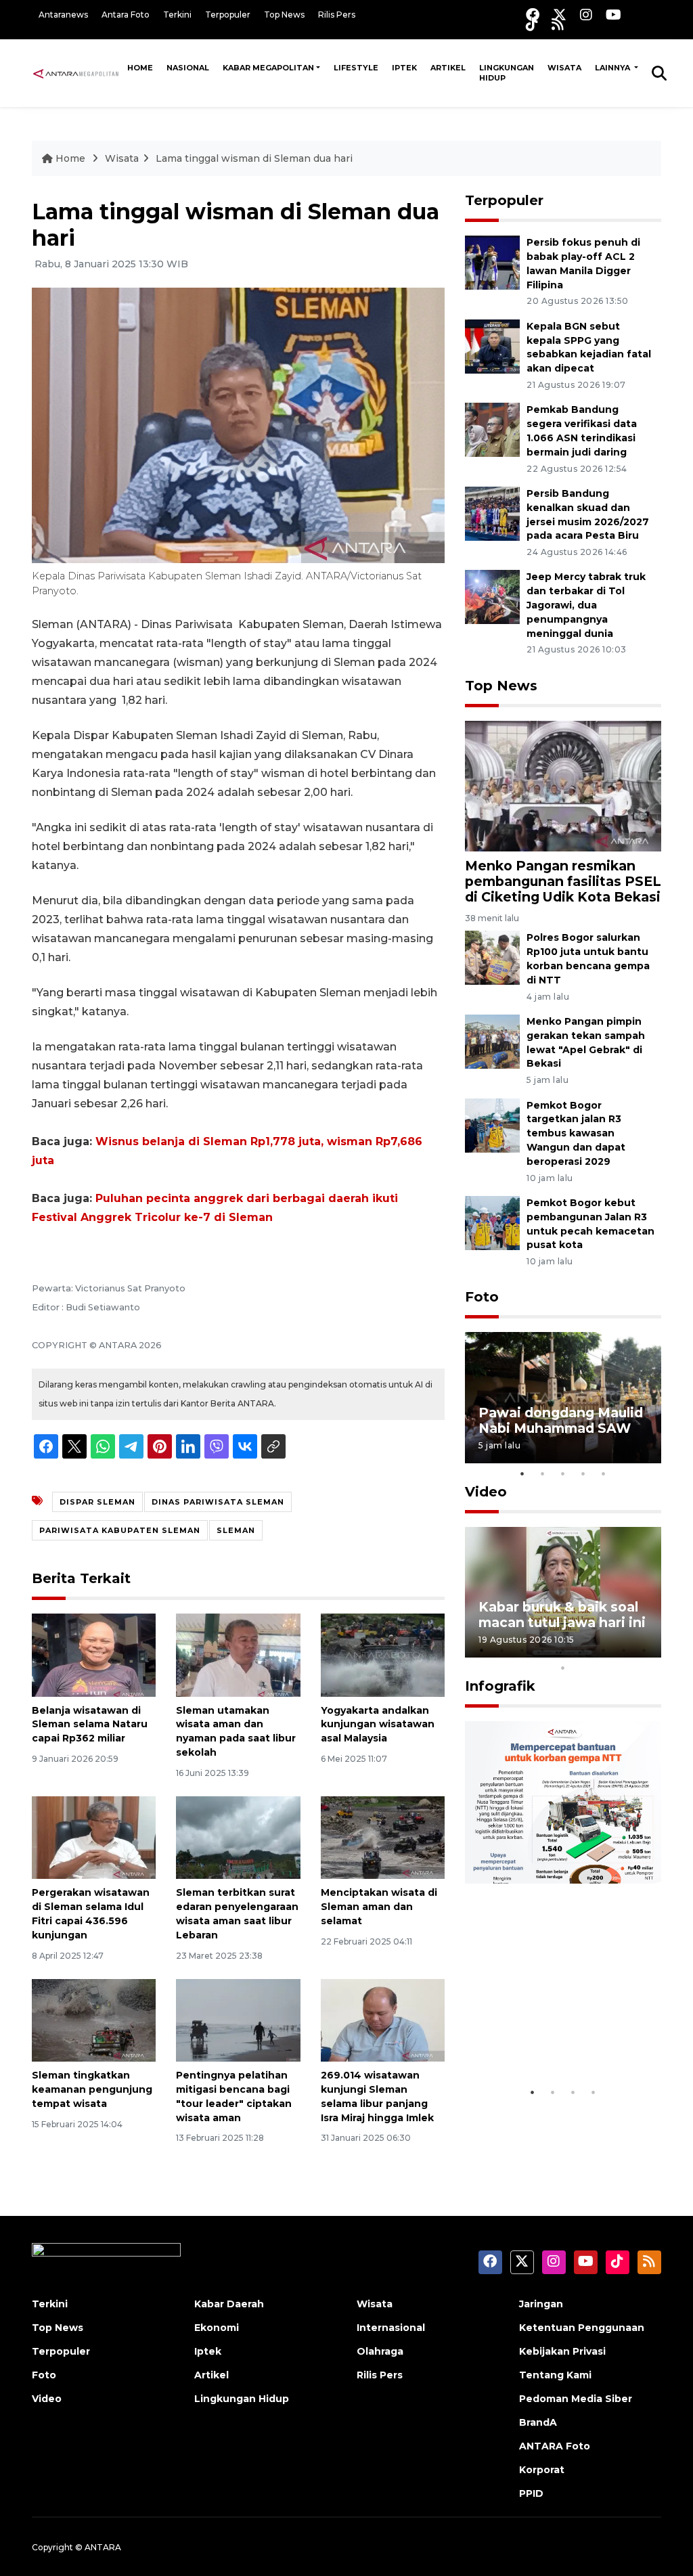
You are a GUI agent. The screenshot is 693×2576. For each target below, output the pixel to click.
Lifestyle (356, 68)
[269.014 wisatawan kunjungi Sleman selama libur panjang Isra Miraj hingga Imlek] (383, 2019)
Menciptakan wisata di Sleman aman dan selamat (379, 1907)
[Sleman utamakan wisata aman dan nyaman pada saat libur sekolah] (238, 1655)
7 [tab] (604, 1650)
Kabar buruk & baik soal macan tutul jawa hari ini (562, 1615)
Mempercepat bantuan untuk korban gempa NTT (557, 2030)
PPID (531, 2493)
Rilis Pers (337, 15)
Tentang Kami (555, 2375)
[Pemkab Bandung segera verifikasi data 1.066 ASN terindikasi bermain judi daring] (492, 429)
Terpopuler (228, 15)
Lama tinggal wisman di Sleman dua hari (254, 158)
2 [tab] (543, 1473)
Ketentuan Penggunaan (582, 2328)
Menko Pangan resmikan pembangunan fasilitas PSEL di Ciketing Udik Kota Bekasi (563, 881)
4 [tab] (583, 1473)
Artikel (448, 68)
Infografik (500, 1686)
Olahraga (380, 2351)
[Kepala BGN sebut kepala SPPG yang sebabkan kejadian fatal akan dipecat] (492, 346)
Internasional (391, 2328)
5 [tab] (604, 1473)
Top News (284, 15)
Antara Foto (126, 15)
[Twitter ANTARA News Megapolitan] (560, 15)
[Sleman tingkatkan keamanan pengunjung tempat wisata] (94, 2019)
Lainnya (613, 68)
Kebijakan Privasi (562, 2351)
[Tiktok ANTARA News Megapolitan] (532, 24)
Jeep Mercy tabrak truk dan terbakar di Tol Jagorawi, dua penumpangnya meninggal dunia (586, 605)
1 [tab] (522, 1473)
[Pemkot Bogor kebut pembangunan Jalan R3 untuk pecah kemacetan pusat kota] (492, 1222)
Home (140, 68)
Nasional (188, 68)
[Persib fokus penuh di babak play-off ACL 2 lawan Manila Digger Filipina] (492, 262)
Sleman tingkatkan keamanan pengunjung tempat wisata (92, 2089)
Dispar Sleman (97, 1502)
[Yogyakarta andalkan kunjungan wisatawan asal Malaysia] (383, 1655)
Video (486, 1492)
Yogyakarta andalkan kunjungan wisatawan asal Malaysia (378, 1725)
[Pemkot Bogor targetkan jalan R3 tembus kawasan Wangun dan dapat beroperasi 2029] (492, 1125)
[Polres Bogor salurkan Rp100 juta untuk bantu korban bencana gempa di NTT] (492, 957)
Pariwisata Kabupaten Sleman (120, 1530)
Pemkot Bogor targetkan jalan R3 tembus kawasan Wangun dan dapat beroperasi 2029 (576, 1133)
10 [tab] (563, 1668)
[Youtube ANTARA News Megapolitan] (613, 15)
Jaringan (541, 2304)
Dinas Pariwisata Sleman (218, 1502)
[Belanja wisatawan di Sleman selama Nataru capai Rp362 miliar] (94, 1655)
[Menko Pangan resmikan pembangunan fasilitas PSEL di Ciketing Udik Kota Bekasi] (563, 785)
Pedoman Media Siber (576, 2399)
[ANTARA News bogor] (76, 72)
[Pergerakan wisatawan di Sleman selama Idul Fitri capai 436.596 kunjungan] (94, 1837)
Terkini (177, 15)
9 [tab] (644, 1650)
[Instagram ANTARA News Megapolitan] (586, 15)
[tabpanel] (563, 1397)
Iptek (404, 68)
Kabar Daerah (229, 2304)
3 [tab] (563, 1473)
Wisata (564, 68)
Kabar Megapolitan (268, 68)
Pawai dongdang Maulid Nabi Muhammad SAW (561, 1420)
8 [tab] (624, 1650)
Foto (482, 1297)
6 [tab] (583, 1650)
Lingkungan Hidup (507, 73)
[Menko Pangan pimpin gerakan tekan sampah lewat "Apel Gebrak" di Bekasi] (492, 1041)
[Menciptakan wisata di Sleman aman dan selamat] (383, 1837)
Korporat (542, 2470)
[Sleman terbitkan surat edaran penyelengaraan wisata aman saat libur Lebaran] (238, 1837)
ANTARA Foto (555, 2446)
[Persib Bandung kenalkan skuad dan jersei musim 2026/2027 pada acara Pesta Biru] (492, 513)
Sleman (236, 1530)
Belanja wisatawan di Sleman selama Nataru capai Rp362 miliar (90, 1725)
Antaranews (63, 15)
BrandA (538, 2422)
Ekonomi (217, 2328)
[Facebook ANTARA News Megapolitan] (533, 15)
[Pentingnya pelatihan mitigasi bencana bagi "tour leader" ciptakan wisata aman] (238, 2019)
